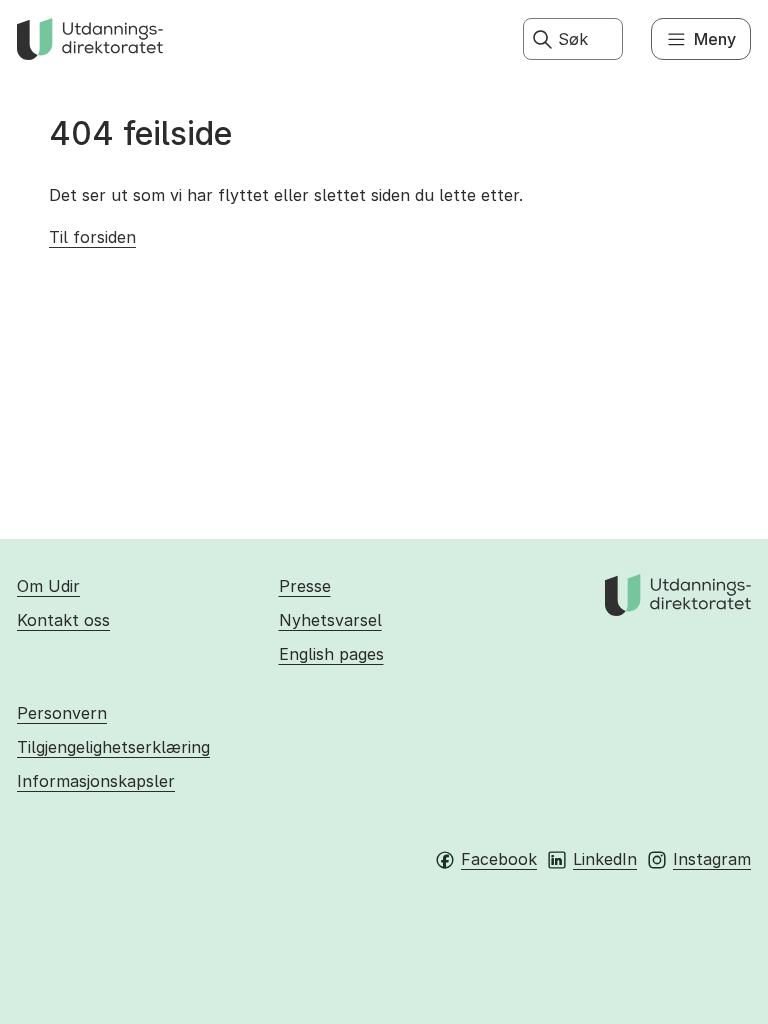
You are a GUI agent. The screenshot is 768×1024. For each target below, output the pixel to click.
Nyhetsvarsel (330, 620)
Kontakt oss (63, 620)
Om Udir (48, 586)
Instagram (712, 859)
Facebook (499, 859)
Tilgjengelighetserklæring (113, 747)
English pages (331, 654)
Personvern (62, 713)
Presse (305, 586)
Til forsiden (92, 237)
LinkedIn (605, 859)
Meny (715, 39)
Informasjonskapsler (96, 781)
